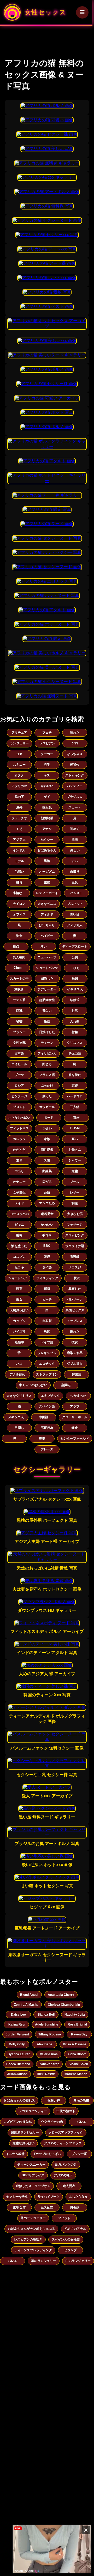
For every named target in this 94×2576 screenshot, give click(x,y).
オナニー (19, 1182)
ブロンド (19, 1107)
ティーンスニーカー (31, 2165)
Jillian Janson (17, 2074)
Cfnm (18, 968)
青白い (47, 1011)
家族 (47, 1139)
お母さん (75, 1150)
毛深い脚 (54, 2100)
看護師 (75, 1257)
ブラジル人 (75, 797)
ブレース (47, 1449)
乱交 (77, 1118)
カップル (19, 1321)
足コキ (19, 1267)
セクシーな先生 (17, 2197)
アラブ (75, 1406)
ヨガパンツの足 (66, 2165)
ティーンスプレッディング (33, 2250)
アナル (47, 829)
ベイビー (47, 936)
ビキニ (19, 1225)
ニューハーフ (47, 957)
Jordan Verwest (17, 2034)
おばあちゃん (47, 850)
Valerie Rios (49, 2054)
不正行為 (47, 1428)
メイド (19, 1203)
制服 (75, 1203)
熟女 (19, 936)
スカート (75, 807)
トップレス (75, 1321)
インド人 (19, 850)
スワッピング (75, 1235)
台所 (47, 1193)
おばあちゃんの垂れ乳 (19, 2100)
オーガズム (47, 872)
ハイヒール (19, 1064)
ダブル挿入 (75, 1364)
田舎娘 (75, 2207)
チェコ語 (75, 1053)
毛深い (19, 872)
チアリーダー (47, 989)
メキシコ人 (16, 1417)
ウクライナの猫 (52, 2122)
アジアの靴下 (63, 2175)
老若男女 (47, 1214)
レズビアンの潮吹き (28, 2239)
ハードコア (75, 1096)
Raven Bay (79, 2034)
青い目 (75, 914)
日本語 (19, 1053)
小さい (47, 1128)
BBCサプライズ (33, 2175)
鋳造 (75, 1428)
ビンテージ (19, 1096)
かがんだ (19, 1150)
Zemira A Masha (26, 2005)
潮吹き (19, 989)
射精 (75, 1032)
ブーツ (19, 1075)
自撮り (75, 872)
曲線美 (47, 1171)
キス (47, 775)
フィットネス (19, 1128)
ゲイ (47, 797)
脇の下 (19, 797)
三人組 (75, 1107)
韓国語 (77, 1374)
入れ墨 (75, 1021)
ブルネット (75, 904)
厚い (44, 946)
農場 (42, 1439)
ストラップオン (47, 1374)
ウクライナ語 (75, 1246)
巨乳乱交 (47, 2207)
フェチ (47, 733)
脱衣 (77, 1278)
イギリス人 (75, 989)
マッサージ (75, 1225)
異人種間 (19, 957)
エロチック (47, 1364)
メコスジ (75, 1267)
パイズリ (19, 1332)
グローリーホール (75, 1417)
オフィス (19, 914)
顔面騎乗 (47, 818)
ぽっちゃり (75, 754)
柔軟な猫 (19, 2207)
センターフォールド (75, 1439)
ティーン (47, 1043)
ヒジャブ (70, 2250)
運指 (47, 1289)
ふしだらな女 (78, 2197)
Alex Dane (45, 2044)
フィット (64, 2218)
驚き (19, 1160)
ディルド (47, 914)
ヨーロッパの (19, 1214)
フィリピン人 (47, 1053)
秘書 (19, 1021)
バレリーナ (75, 1299)
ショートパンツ (47, 968)
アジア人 (19, 840)
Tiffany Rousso (50, 2034)
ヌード (49, 1118)
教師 (47, 1332)
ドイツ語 (47, 1342)
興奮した (75, 1289)
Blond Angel (29, 1995)
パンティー (75, 786)
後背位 (75, 765)
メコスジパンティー (33, 2111)
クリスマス (75, 1043)
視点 (16, 946)
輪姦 (47, 1021)
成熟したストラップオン (33, 2186)
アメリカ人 (75, 925)
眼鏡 (47, 1257)
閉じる (47, 1064)
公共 (75, 957)
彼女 (75, 1342)
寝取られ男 (75, 1353)
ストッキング (75, 775)
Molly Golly (17, 2044)
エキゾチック (50, 1396)
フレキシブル (47, 1353)
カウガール (47, 1107)
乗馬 (19, 1235)
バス (19, 1364)
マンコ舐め (47, 1203)
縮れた (75, 1332)
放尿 (75, 979)
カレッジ (19, 1139)
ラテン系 (19, 1000)
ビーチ (47, 1299)
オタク (19, 775)
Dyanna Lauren (19, 2054)
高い (75, 1139)
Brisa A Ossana (75, 2044)
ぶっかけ (47, 1086)
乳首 (47, 1160)
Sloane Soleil (78, 2064)
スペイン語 (47, 1406)
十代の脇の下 (66, 2111)
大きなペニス (47, 904)
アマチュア (19, 733)
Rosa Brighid (77, 2024)
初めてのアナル (75, 2229)
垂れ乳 (47, 807)
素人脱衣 (69, 2186)
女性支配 (19, 1043)
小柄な (17, 893)
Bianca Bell (46, 2015)
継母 (19, 882)
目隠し (19, 1428)
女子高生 (19, 1193)
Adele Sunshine (47, 2024)
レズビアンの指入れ (17, 2122)
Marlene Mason (76, 2074)
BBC (47, 1246)
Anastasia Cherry (61, 1995)
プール (75, 1182)
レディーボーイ (47, 893)
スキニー (19, 765)
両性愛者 (47, 1150)
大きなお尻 (75, 1214)
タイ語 (47, 1267)
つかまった (78, 1396)
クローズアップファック (66, 2132)
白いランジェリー (78, 2261)
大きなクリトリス (19, 1396)
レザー (75, 1193)
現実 (19, 1289)
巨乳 (75, 882)
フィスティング (47, 1278)
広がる (47, 1182)
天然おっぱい (19, 1310)
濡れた (75, 733)
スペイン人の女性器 (66, 2239)
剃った (47, 1096)
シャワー (75, 1160)
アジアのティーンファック (63, 2143)
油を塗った (19, 1246)
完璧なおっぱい (23, 2143)
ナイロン (19, 904)
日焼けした (47, 1032)
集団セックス (75, 1310)
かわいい (47, 786)
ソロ (75, 743)
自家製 (47, 1321)
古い (75, 861)
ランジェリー (19, 743)
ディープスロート (75, 946)
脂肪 (75, 840)
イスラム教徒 (15, 2154)
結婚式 (75, 1000)
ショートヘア (17, 1278)
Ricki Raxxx (46, 2074)
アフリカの (19, 786)
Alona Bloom (77, 2054)
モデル (19, 861)
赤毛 (47, 765)
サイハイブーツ (49, 2197)
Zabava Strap (49, 2064)
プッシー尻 (79, 2154)
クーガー (47, 754)
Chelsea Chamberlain (64, 2005)
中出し (19, 1171)
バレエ (81, 2122)
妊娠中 (19, 1342)
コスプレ (19, 1257)
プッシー (19, 1032)
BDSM (75, 1128)
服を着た (75, 1075)
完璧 (75, 1171)
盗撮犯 (66, 1385)
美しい (75, 850)
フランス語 (47, 1075)
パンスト (77, 893)
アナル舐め (17, 1374)
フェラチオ (19, 818)
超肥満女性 (47, 1000)
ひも (77, 968)
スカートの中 (19, 979)
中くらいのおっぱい (33, 1385)
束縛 (75, 1086)
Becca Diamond (18, 2064)
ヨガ (19, 754)
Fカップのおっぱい (47, 2154)
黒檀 (47, 861)
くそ (19, 829)
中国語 (44, 1417)
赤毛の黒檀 (81, 2100)
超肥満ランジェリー (25, 2132)
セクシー (47, 840)
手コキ (47, 1235)
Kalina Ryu (16, 2024)
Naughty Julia (75, 2015)
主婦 (47, 882)
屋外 (19, 807)
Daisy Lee (18, 2015)
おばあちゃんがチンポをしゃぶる (31, 2229)
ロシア (19, 1086)
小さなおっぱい (19, 1118)
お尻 (75, 1011)
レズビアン (47, 743)
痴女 (19, 1299)
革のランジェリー (33, 2218)
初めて (75, 829)
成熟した (47, 979)
